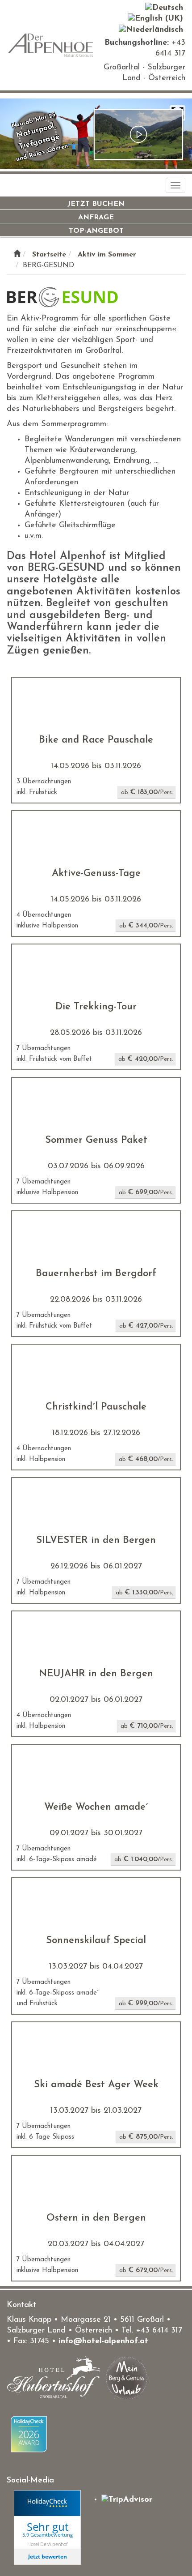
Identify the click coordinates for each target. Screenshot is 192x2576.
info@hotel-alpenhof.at (103, 2341)
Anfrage (96, 218)
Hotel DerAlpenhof (47, 2544)
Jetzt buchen (96, 204)
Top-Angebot (96, 231)
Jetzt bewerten (48, 2557)
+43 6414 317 (159, 2331)
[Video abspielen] (138, 135)
